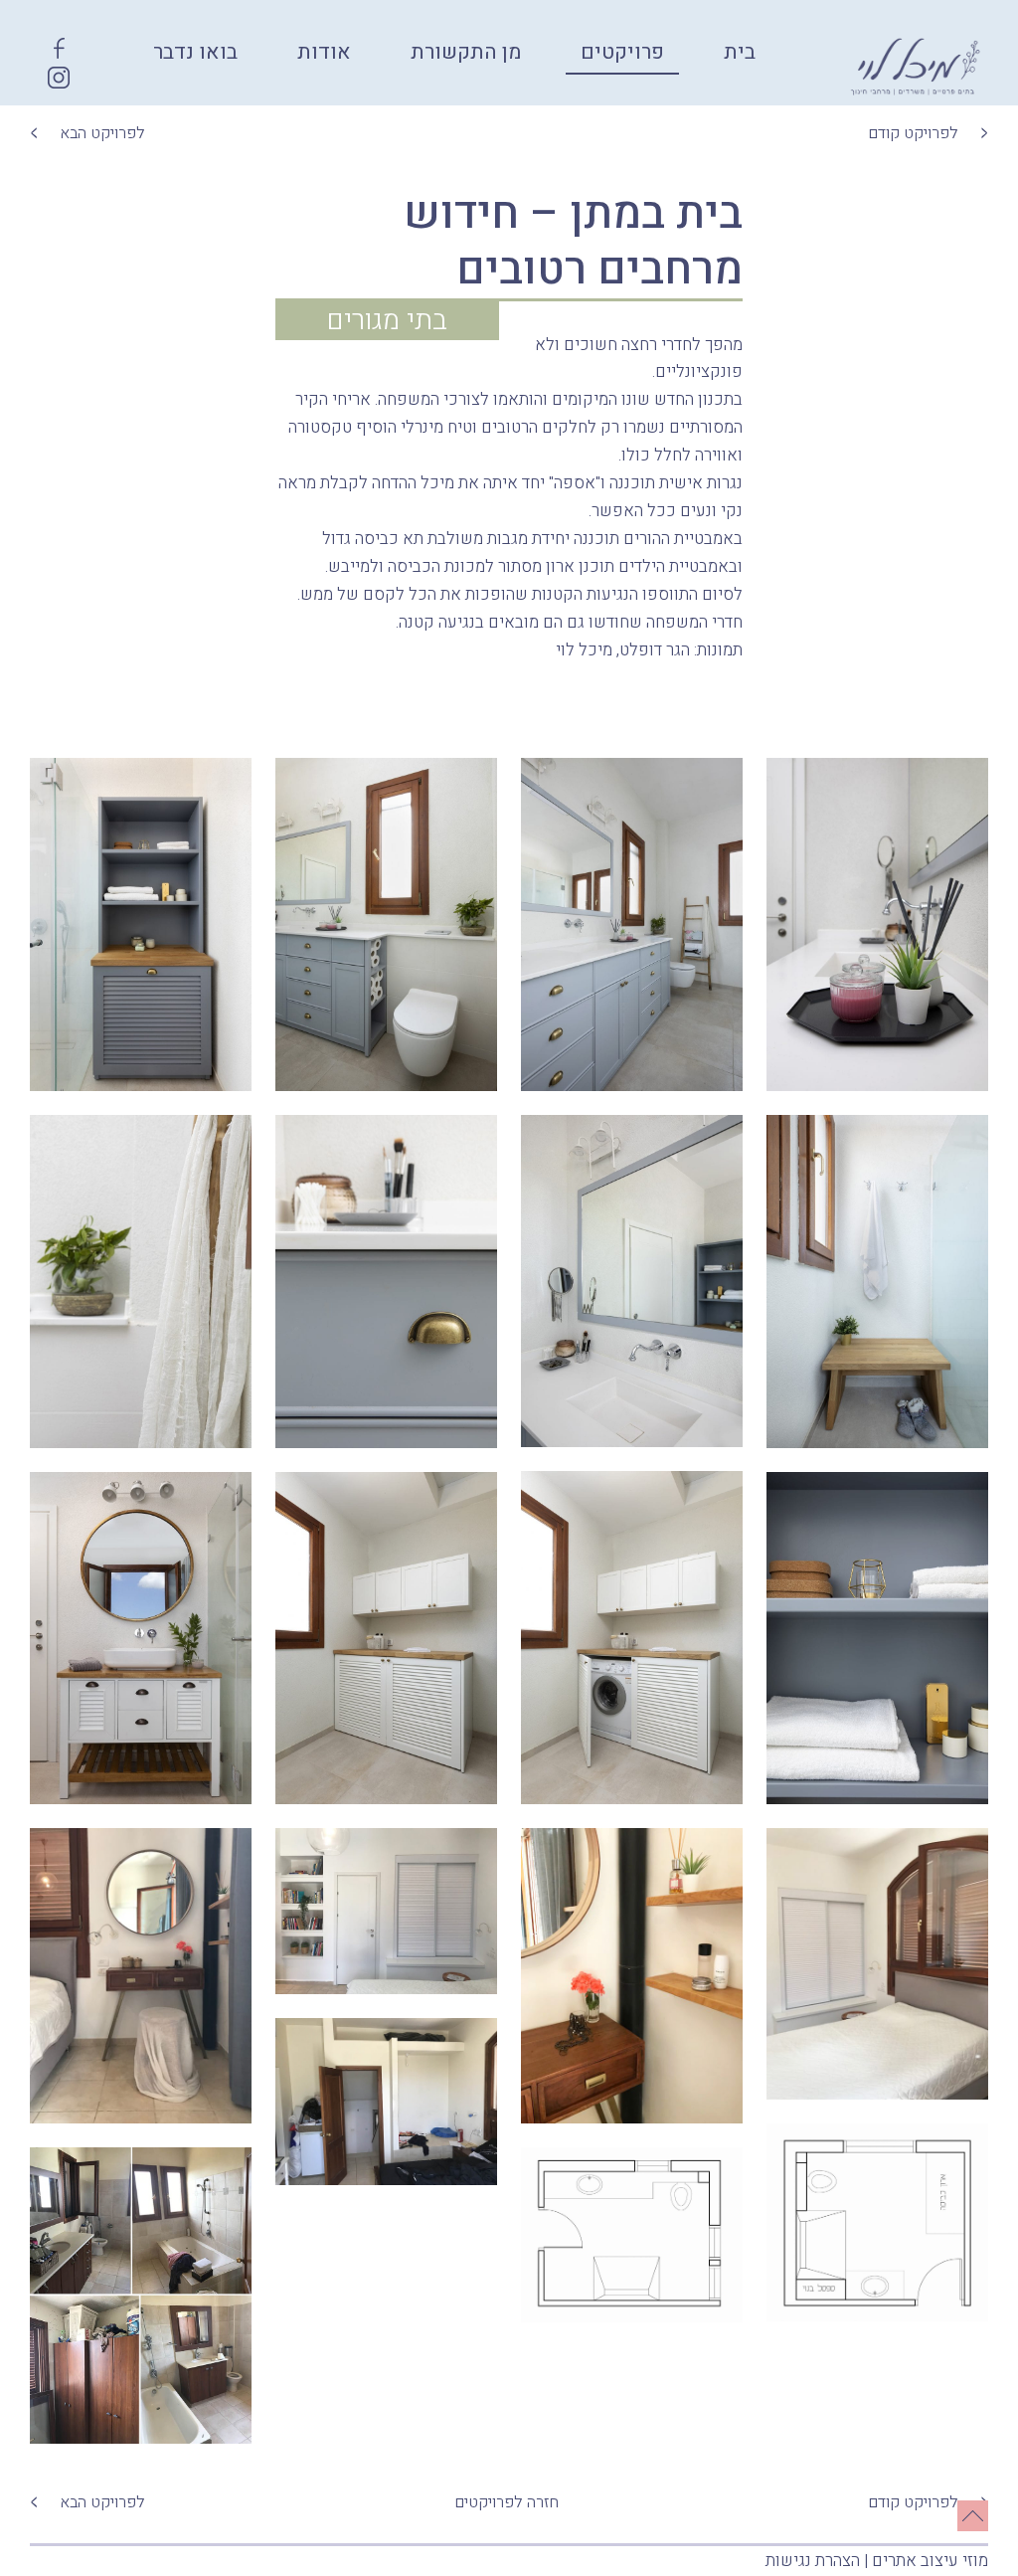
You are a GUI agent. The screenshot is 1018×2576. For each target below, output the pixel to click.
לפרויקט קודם (913, 133)
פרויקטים (622, 52)
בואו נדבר (195, 52)
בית (740, 52)
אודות (324, 52)
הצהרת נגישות (813, 2561)
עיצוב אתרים (915, 2561)
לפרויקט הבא (102, 133)
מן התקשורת (466, 52)
